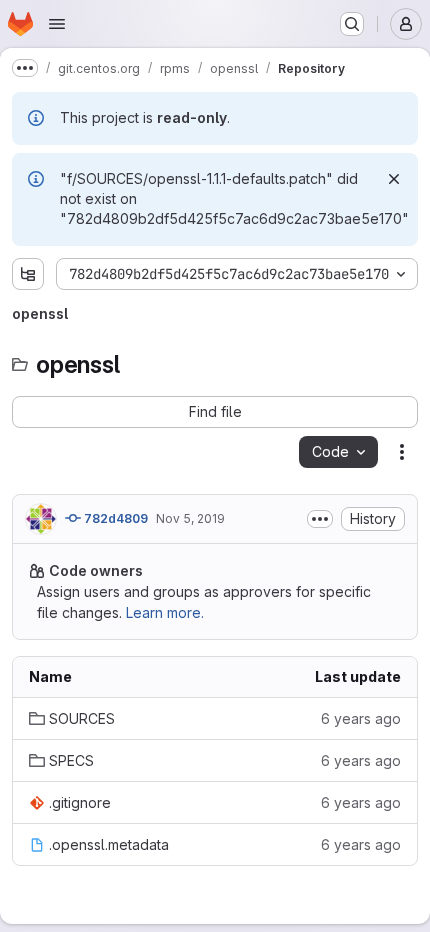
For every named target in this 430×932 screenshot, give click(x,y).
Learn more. (165, 612)
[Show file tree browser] (28, 274)
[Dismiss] (394, 179)
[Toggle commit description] (320, 519)
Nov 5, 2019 (190, 518)
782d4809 (114, 518)
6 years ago (361, 718)
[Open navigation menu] (57, 24)
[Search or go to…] (352, 24)
